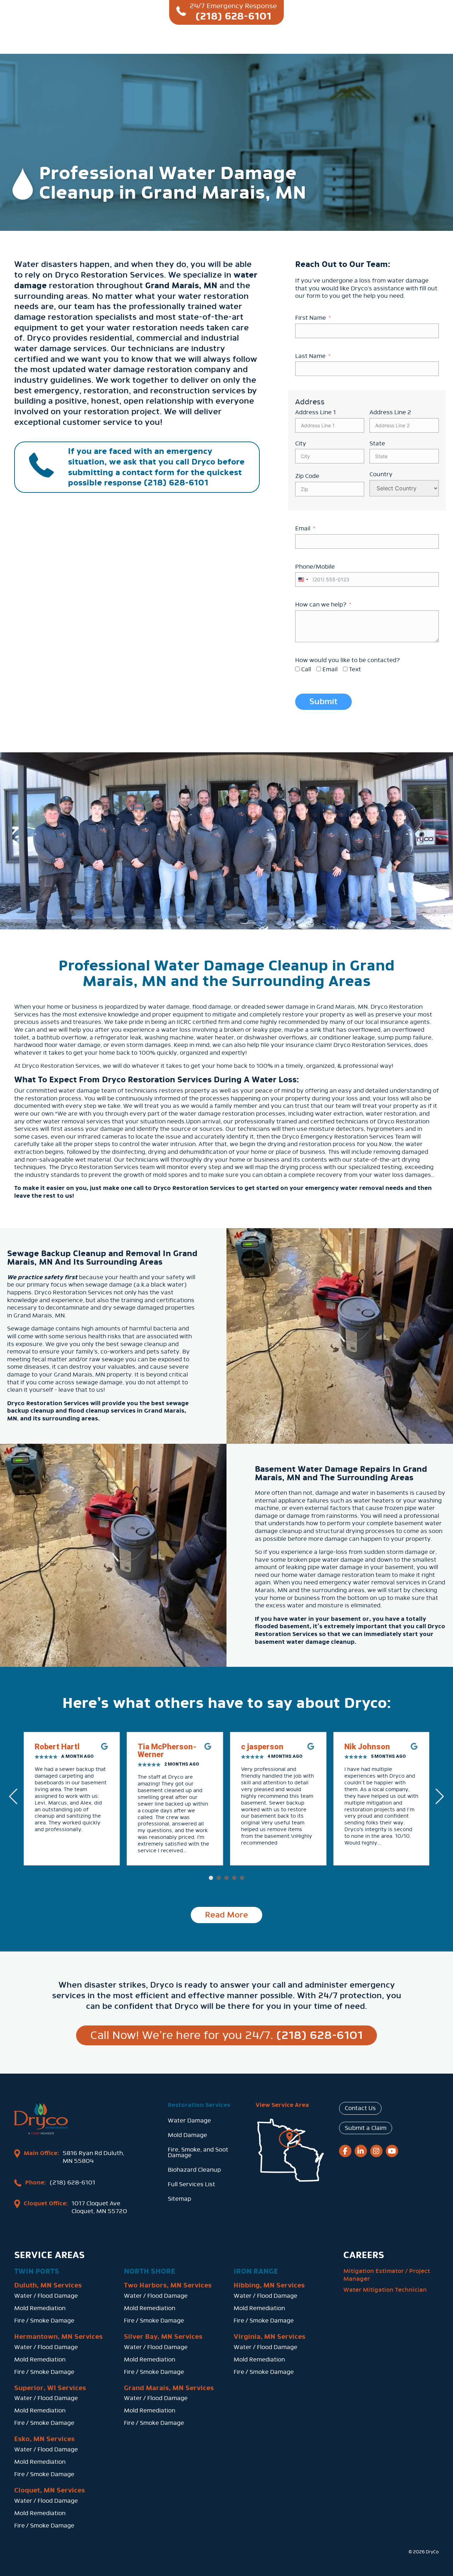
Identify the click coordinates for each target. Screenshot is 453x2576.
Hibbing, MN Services (269, 2285)
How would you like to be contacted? (348, 660)
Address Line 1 (316, 412)
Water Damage (189, 2121)
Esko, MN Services (44, 2439)
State (377, 443)
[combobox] (303, 579)
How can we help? (321, 605)
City (301, 443)
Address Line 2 (390, 412)
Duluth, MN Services (48, 2285)
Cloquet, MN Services (50, 2490)
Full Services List (191, 2184)
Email (303, 528)
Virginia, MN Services (269, 2337)
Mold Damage (187, 2135)
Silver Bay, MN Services (163, 2337)
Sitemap (179, 2199)
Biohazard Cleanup (194, 2170)
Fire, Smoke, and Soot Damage (198, 2152)
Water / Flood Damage (46, 2296)
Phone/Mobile (315, 567)
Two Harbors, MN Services (168, 2285)
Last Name (310, 356)
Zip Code (307, 476)
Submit (323, 702)
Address (310, 402)
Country (381, 474)
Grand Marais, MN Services (169, 2388)
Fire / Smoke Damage (44, 2321)
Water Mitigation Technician (385, 2290)
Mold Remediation (40, 2308)
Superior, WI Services (50, 2388)
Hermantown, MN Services (58, 2337)
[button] (211, 1878)
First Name (311, 318)
